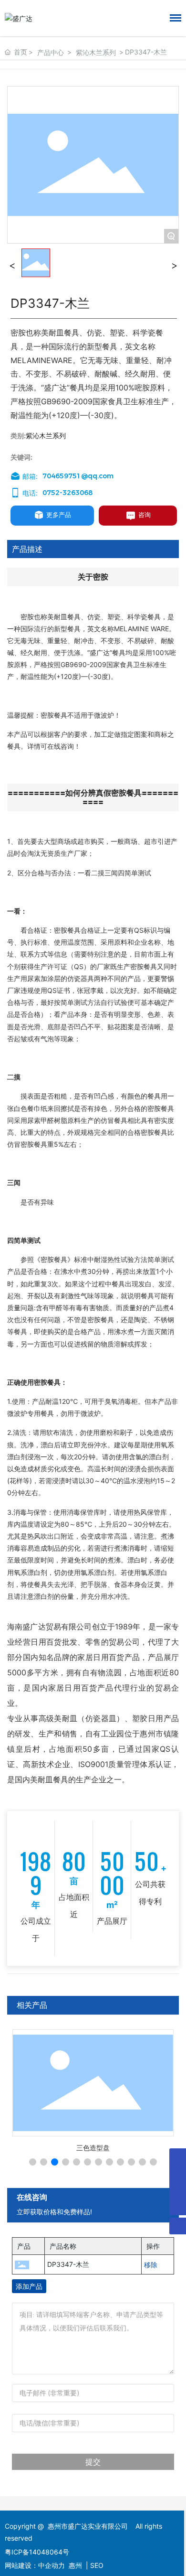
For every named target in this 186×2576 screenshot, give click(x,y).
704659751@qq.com (78, 476)
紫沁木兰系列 (96, 52)
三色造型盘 (93, 2148)
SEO (97, 2565)
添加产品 (29, 2286)
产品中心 (51, 52)
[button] (33, 2162)
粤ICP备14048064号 (37, 2552)
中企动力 (52, 2565)
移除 (151, 2265)
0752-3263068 (67, 493)
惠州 (75, 2565)
